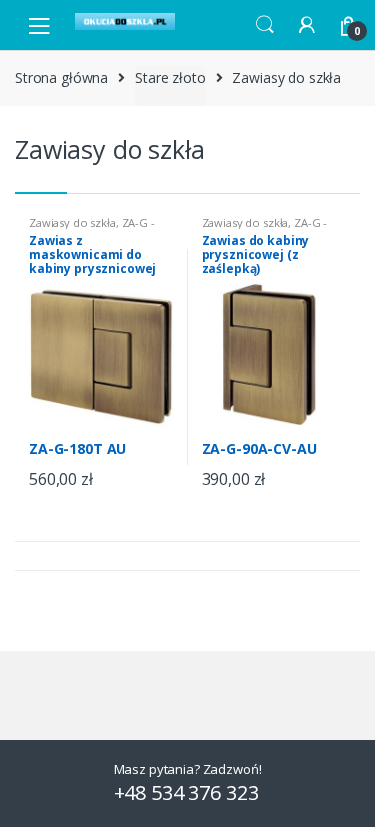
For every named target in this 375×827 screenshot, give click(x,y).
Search (265, 25)
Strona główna (61, 77)
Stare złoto (170, 77)
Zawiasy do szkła (72, 222)
